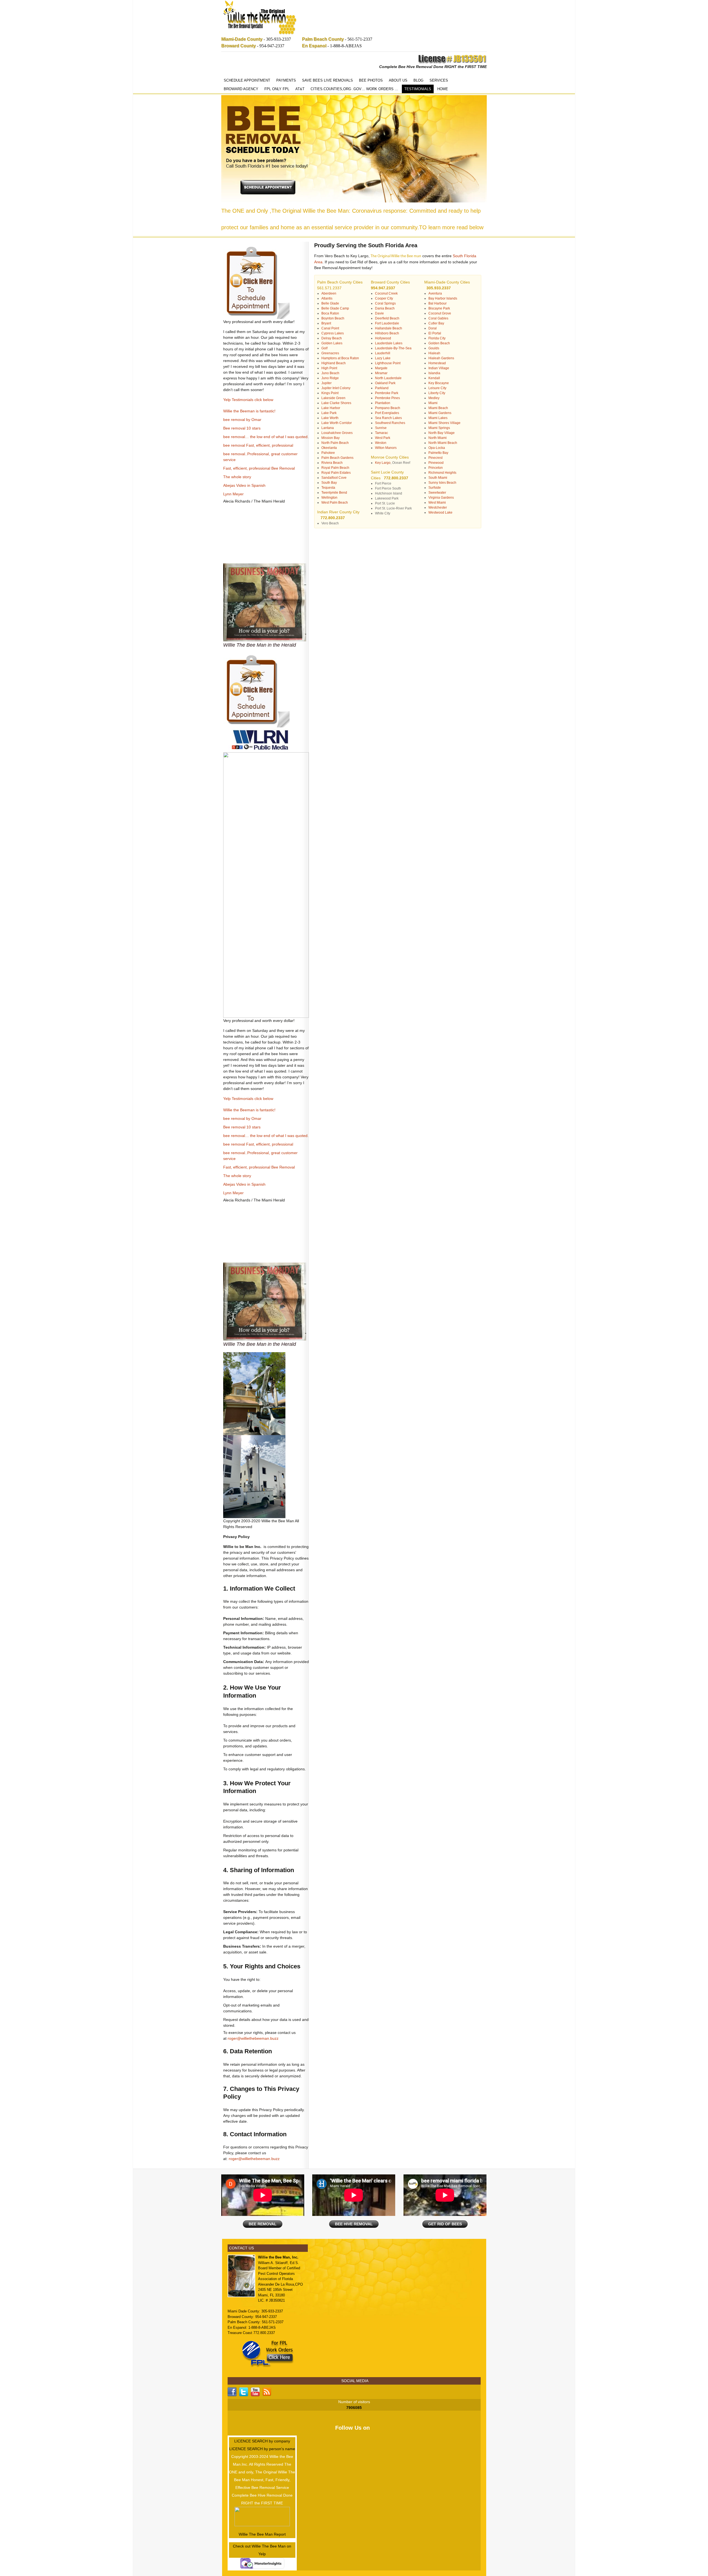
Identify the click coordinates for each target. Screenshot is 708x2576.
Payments (286, 80)
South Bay (329, 483)
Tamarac (382, 433)
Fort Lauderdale (387, 323)
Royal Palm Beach (335, 468)
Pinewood (436, 463)
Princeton (436, 468)
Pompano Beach (388, 408)
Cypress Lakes (333, 333)
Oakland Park (385, 383)
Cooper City (384, 298)
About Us (398, 80)
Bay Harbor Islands (443, 298)
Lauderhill (383, 353)
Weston (381, 443)
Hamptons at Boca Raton (340, 358)
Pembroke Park (387, 393)
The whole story (237, 477)
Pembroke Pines (387, 398)
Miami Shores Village (444, 423)
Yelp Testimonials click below (248, 400)
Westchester (438, 508)
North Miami (438, 438)
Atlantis (327, 298)
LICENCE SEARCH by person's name (262, 2449)
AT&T (300, 89)
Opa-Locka (437, 448)
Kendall (434, 378)
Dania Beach (385, 308)
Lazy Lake (383, 358)
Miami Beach (438, 408)
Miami (433, 403)
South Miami (438, 478)
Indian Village (439, 368)
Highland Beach (334, 363)
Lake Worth (330, 418)
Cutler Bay (436, 323)
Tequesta (328, 488)
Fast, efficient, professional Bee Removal (259, 468)
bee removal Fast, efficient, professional (258, 445)
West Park (383, 438)
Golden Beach (439, 343)
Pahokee (328, 453)
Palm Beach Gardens (337, 458)
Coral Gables (438, 318)
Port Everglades (387, 413)
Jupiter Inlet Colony (336, 388)
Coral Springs (385, 303)
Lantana (328, 428)
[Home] (260, 18)
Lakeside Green (333, 398)
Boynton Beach (333, 318)
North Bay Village (442, 433)
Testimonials (418, 89)
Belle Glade (330, 303)
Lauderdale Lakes (389, 343)
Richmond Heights (442, 473)
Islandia (434, 373)
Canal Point (330, 328)
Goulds (434, 348)
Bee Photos (371, 80)
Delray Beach (332, 338)
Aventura (435, 293)
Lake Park (329, 413)
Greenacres (330, 353)
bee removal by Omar (242, 420)
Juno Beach (330, 373)
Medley (434, 398)
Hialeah (434, 353)
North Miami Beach (443, 443)
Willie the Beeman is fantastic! (249, 411)
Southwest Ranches (390, 423)
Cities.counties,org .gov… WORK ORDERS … (354, 89)
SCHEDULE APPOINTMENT (247, 80)
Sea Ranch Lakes (388, 418)
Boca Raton (330, 313)
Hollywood (383, 338)
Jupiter (326, 383)
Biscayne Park (439, 308)
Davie (379, 313)
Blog (418, 80)
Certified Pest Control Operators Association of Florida (279, 2273)
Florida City (437, 338)
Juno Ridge (330, 378)
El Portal (435, 333)
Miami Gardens (440, 413)
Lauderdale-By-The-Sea (393, 348)
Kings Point (330, 393)
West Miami (437, 503)
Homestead (437, 363)
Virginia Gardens (441, 498)
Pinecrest (435, 458)
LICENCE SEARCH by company (262, 2441)
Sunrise (381, 428)
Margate (381, 368)
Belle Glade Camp (335, 308)
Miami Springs (439, 428)
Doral (433, 328)
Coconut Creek (386, 293)
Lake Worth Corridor (337, 423)
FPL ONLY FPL (277, 89)
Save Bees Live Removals (327, 80)
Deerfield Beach (387, 318)
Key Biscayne (439, 383)
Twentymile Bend (334, 493)
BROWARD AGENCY (241, 89)
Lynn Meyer (233, 494)
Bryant (326, 323)
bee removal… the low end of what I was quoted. (266, 437)
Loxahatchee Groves (337, 433)
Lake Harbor (331, 408)
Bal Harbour (438, 303)
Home (443, 89)
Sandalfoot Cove (334, 478)
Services (439, 80)
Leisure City (437, 388)
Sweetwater (437, 493)
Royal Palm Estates (336, 473)
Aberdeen (329, 293)
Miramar (381, 373)
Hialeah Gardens (441, 358)
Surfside (435, 488)
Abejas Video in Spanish (244, 485)
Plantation (383, 403)
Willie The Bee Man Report (262, 2534)
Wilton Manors (386, 448)
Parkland (382, 388)
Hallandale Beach (389, 328)
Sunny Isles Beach (442, 483)
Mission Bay (330, 438)
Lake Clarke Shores (336, 403)
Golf (324, 348)
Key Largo (383, 463)
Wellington (329, 498)
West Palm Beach (335, 503)
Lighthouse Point (388, 363)
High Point (329, 368)
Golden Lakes (332, 343)
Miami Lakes (438, 418)
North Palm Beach (335, 443)
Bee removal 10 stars (242, 428)
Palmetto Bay (438, 453)
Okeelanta (329, 448)
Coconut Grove (440, 313)
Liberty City (437, 393)
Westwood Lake (440, 512)
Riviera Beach (332, 463)
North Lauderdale (388, 378)
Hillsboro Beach (387, 333)
